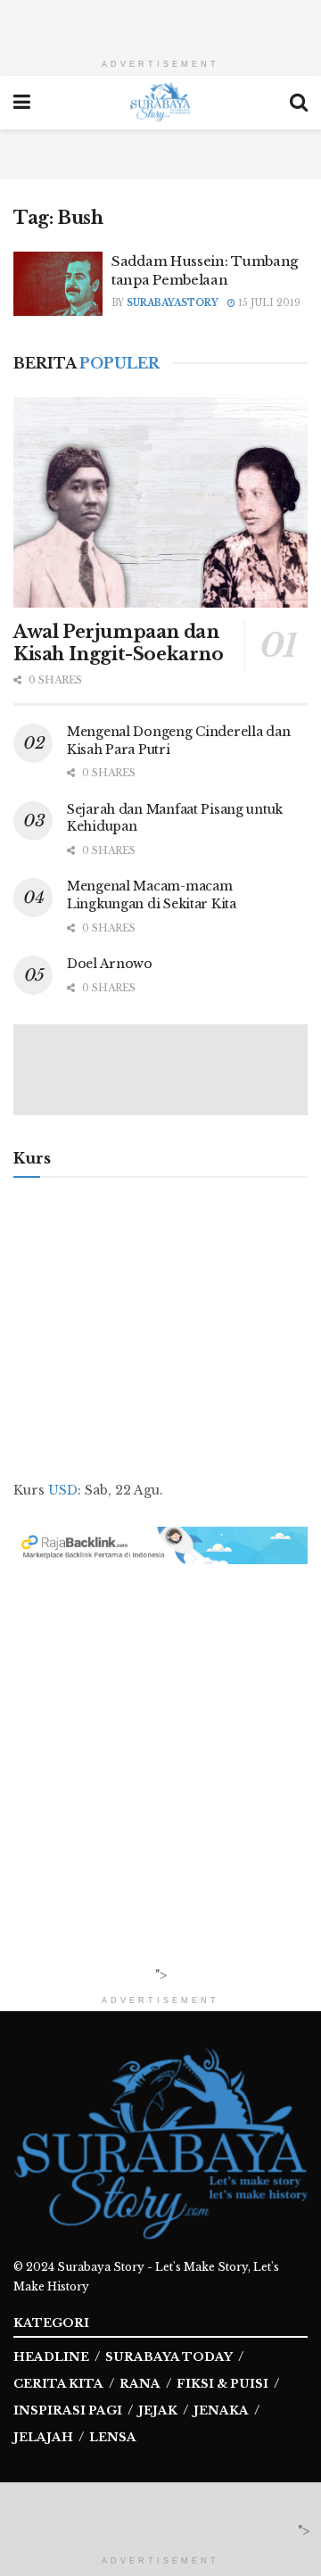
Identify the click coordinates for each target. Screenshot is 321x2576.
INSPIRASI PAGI (68, 2410)
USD (63, 1490)
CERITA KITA (58, 2384)
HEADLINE (51, 2357)
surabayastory (173, 303)
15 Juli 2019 (268, 303)
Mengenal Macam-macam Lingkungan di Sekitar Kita (152, 895)
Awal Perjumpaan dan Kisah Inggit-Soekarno (119, 643)
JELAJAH (43, 2437)
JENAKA (221, 2410)
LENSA (113, 2437)
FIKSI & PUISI (222, 2384)
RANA (140, 2384)
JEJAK (158, 2410)
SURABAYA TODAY (169, 2357)
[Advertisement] (160, 22)
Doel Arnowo (110, 964)
